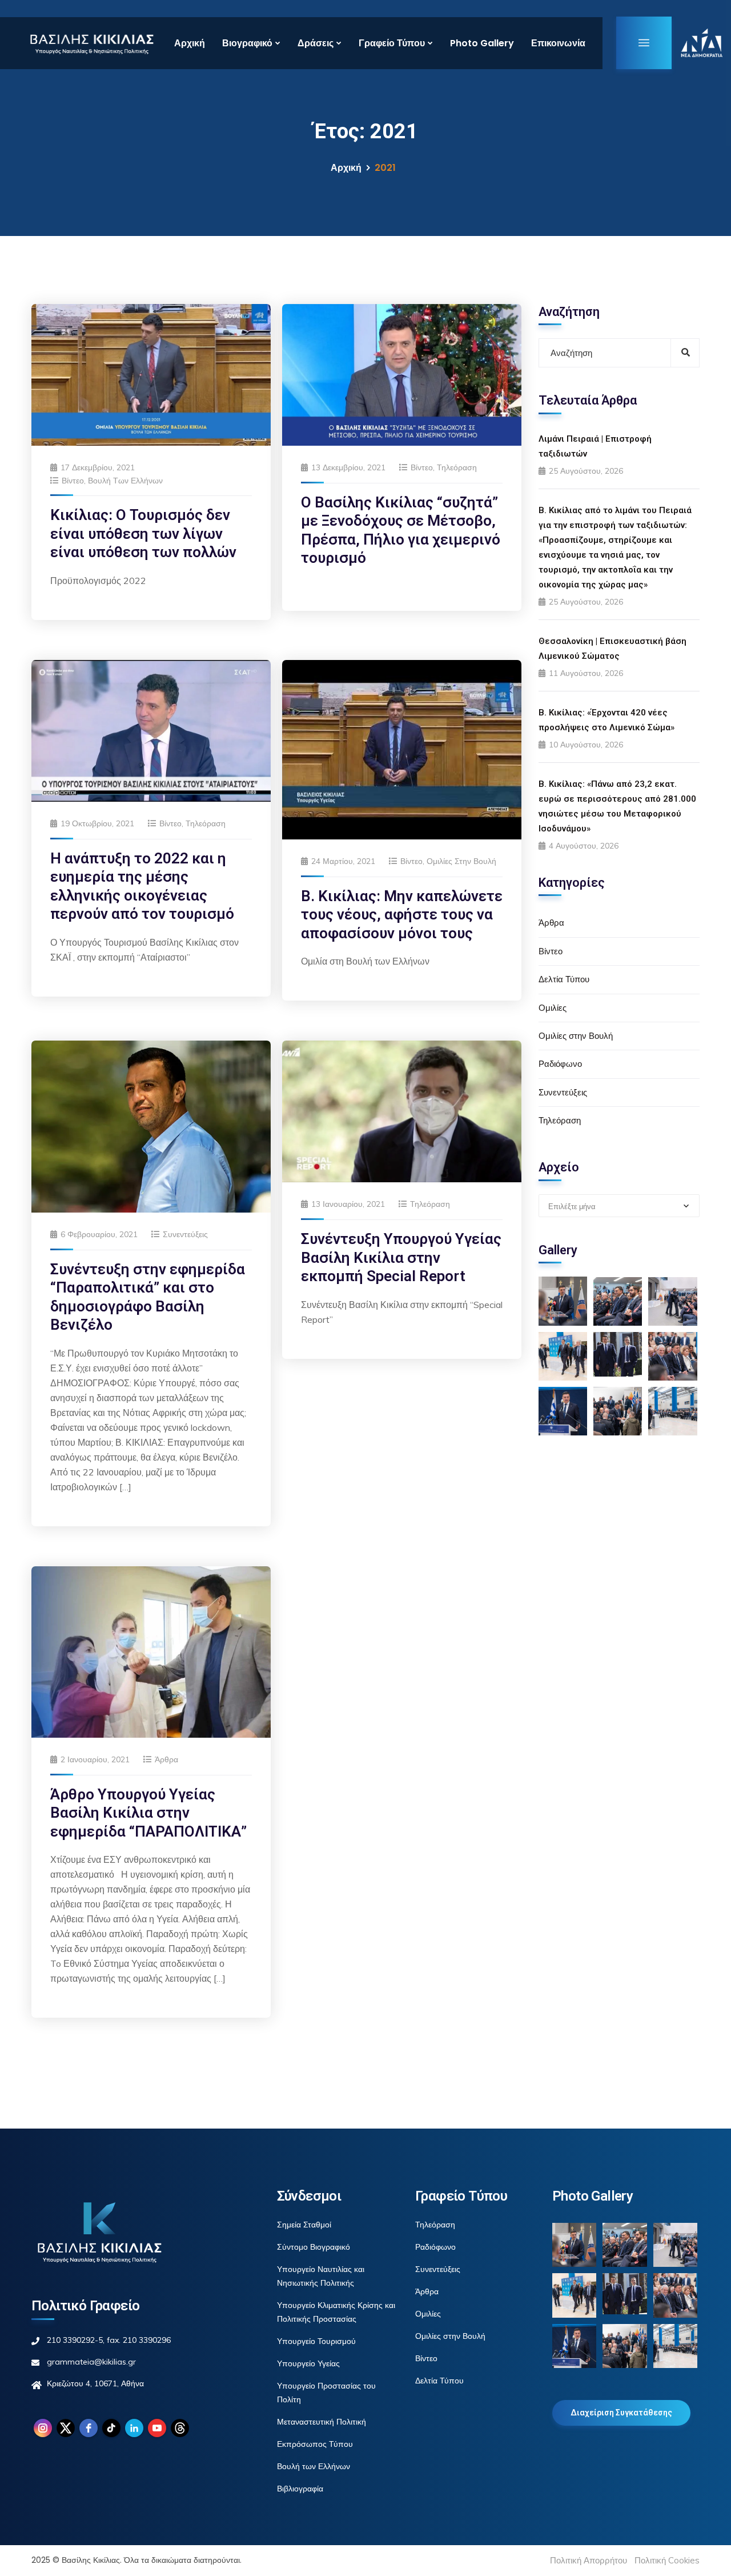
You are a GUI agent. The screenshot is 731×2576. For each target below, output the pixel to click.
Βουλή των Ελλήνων (125, 481)
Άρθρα (166, 1759)
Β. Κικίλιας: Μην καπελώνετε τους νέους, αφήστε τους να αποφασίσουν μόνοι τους (402, 915)
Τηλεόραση (457, 467)
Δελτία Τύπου (564, 979)
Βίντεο (73, 481)
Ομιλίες (553, 1008)
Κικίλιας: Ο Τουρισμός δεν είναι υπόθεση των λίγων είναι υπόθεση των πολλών (143, 533)
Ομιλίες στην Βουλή (461, 861)
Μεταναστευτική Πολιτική (322, 2422)
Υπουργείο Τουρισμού (316, 2341)
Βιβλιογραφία (300, 2489)
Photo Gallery (482, 43)
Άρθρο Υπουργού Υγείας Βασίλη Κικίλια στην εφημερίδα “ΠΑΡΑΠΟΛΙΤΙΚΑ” (148, 1813)
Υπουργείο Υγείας (308, 2363)
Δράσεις (316, 43)
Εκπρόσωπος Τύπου (315, 2444)
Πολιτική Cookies (667, 2560)
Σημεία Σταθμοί (304, 2225)
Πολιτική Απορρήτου (589, 2560)
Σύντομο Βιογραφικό (314, 2247)
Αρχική (190, 43)
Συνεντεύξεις (185, 1234)
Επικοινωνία (558, 43)
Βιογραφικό (247, 43)
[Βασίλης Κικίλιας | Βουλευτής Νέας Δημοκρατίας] (91, 43)
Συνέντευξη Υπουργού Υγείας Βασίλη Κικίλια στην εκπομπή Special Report (401, 1257)
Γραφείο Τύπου (392, 43)
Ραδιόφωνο (560, 1064)
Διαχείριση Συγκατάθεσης (621, 2413)
